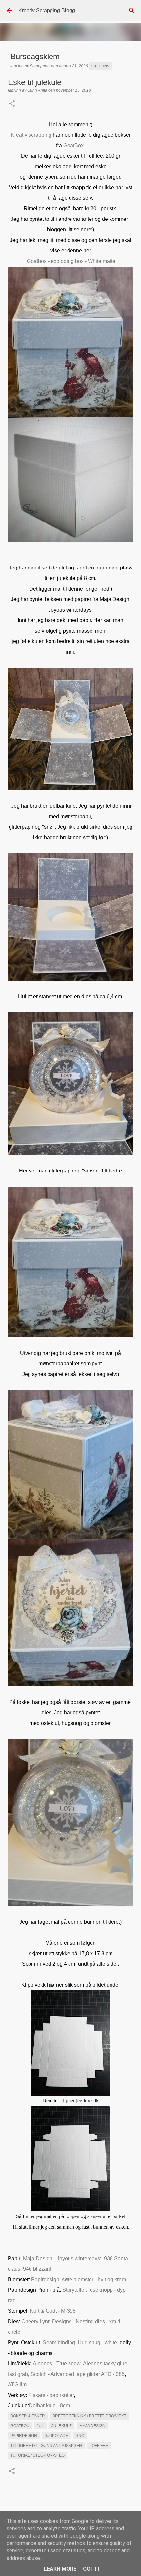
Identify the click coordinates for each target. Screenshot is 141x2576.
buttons (100, 66)
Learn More (60, 2569)
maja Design (92, 2426)
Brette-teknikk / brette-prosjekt (89, 2416)
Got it (91, 2569)
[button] (12, 104)
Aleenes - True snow (57, 2364)
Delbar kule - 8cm (49, 2406)
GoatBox (73, 145)
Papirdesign (24, 2436)
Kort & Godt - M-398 (53, 2311)
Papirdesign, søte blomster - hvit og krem (79, 2279)
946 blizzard (37, 2269)
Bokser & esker (28, 2416)
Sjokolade (56, 2436)
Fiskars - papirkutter (51, 2395)
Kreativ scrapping (31, 135)
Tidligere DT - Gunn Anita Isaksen (46, 2446)
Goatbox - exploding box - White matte (71, 261)
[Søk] (132, 11)
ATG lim (17, 2385)
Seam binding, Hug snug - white (80, 2343)
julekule (62, 2426)
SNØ (80, 2436)
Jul (40, 2426)
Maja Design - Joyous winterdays (61, 2258)
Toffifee (99, 2446)
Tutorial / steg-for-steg (38, 2455)
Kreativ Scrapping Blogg (47, 10)
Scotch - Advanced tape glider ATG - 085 (78, 2374)
